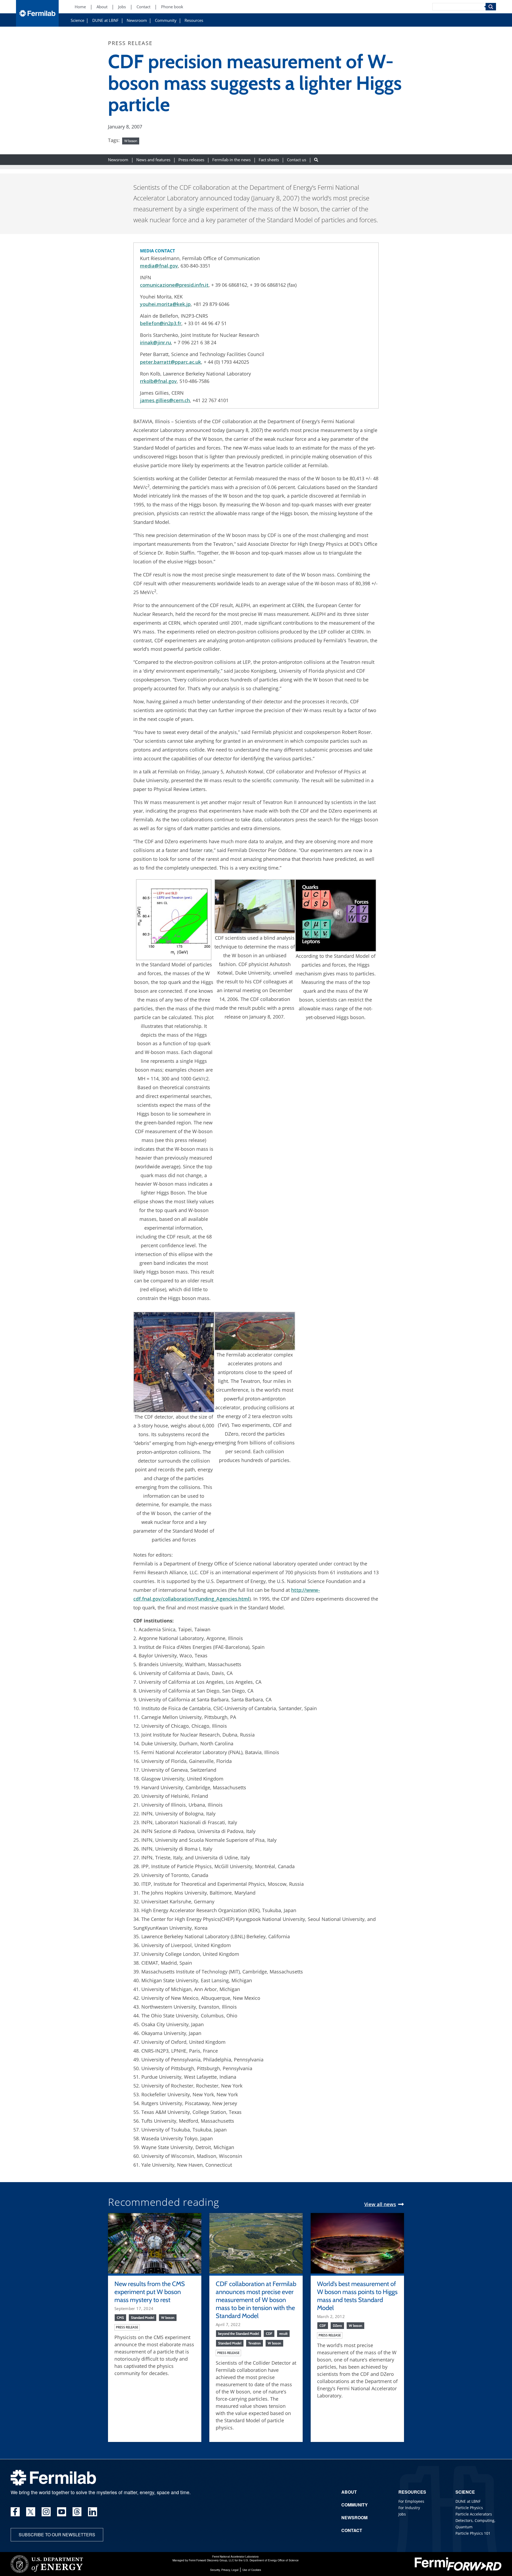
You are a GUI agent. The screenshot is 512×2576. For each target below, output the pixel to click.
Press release (127, 2327)
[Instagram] (46, 2512)
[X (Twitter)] (31, 2512)
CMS (120, 2317)
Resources (194, 20)
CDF (269, 2333)
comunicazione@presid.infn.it (174, 285)
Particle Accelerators (474, 2514)
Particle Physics (469, 2508)
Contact (143, 7)
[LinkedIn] (93, 2512)
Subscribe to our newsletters (57, 2535)
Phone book (172, 7)
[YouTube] (62, 2512)
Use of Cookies (252, 2570)
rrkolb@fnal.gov (158, 381)
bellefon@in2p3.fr (161, 323)
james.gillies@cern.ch (165, 400)
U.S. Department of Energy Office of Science (271, 2560)
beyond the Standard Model (239, 2333)
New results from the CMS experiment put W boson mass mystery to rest (150, 2292)
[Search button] (316, 160)
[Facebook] (15, 2512)
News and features (153, 160)
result (283, 2333)
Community (166, 20)
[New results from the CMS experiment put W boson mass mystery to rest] (155, 2243)
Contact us (297, 160)
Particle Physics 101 (473, 2533)
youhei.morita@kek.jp (165, 304)
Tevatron (255, 2343)
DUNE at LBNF (105, 20)
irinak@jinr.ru (155, 342)
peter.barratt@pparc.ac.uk (171, 362)
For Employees (411, 2501)
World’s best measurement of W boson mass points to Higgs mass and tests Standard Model (357, 2296)
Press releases (191, 160)
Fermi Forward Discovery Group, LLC (211, 2560)
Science (77, 20)
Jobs (122, 7)
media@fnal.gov (159, 266)
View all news (380, 2204)
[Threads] (77, 2512)
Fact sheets (269, 160)
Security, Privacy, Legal (224, 2570)
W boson (131, 141)
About (102, 7)
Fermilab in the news (231, 160)
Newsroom (137, 20)
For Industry (409, 2508)
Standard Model (143, 2317)
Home (80, 7)
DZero (337, 2325)
